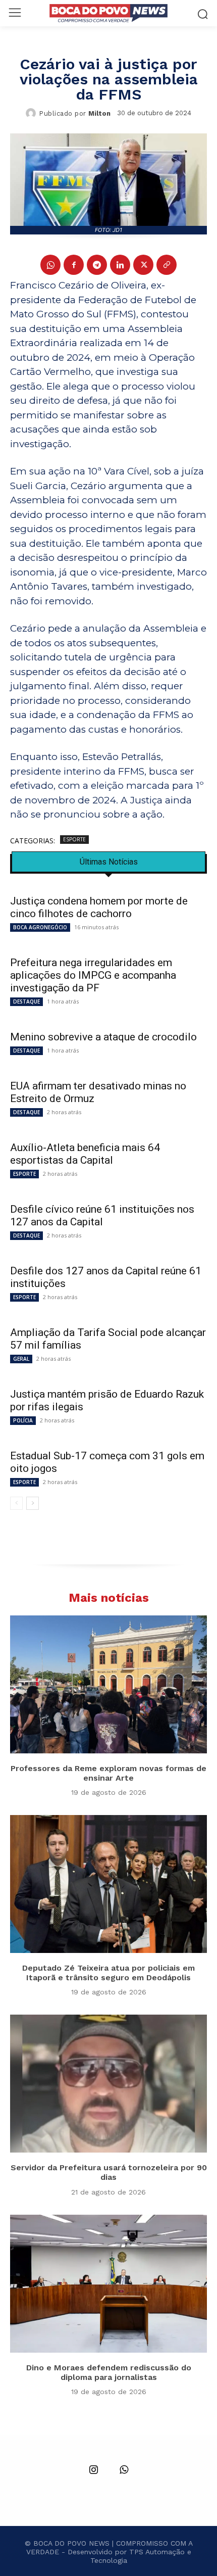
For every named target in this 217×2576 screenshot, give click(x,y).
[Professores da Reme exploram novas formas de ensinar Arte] (108, 1684)
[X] (143, 265)
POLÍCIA (23, 1420)
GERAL (21, 1359)
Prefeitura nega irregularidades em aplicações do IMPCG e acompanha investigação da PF (93, 975)
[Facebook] (74, 265)
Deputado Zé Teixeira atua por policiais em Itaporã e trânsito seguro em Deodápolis (108, 1973)
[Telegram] (97, 265)
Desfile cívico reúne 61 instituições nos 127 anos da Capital (102, 1215)
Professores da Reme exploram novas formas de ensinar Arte (108, 1773)
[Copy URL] (167, 265)
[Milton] (32, 113)
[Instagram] (93, 2470)
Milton (99, 113)
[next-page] (33, 1503)
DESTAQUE (26, 1001)
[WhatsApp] (50, 265)
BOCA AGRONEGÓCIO (40, 927)
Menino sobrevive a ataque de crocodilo (103, 1037)
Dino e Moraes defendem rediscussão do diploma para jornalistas (109, 2372)
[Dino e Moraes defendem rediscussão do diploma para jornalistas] (108, 2284)
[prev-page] (16, 1503)
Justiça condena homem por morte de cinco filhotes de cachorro (99, 907)
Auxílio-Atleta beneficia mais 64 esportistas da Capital (85, 1154)
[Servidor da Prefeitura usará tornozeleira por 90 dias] (108, 2084)
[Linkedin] (120, 265)
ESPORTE (74, 839)
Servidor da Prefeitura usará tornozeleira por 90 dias (109, 2172)
